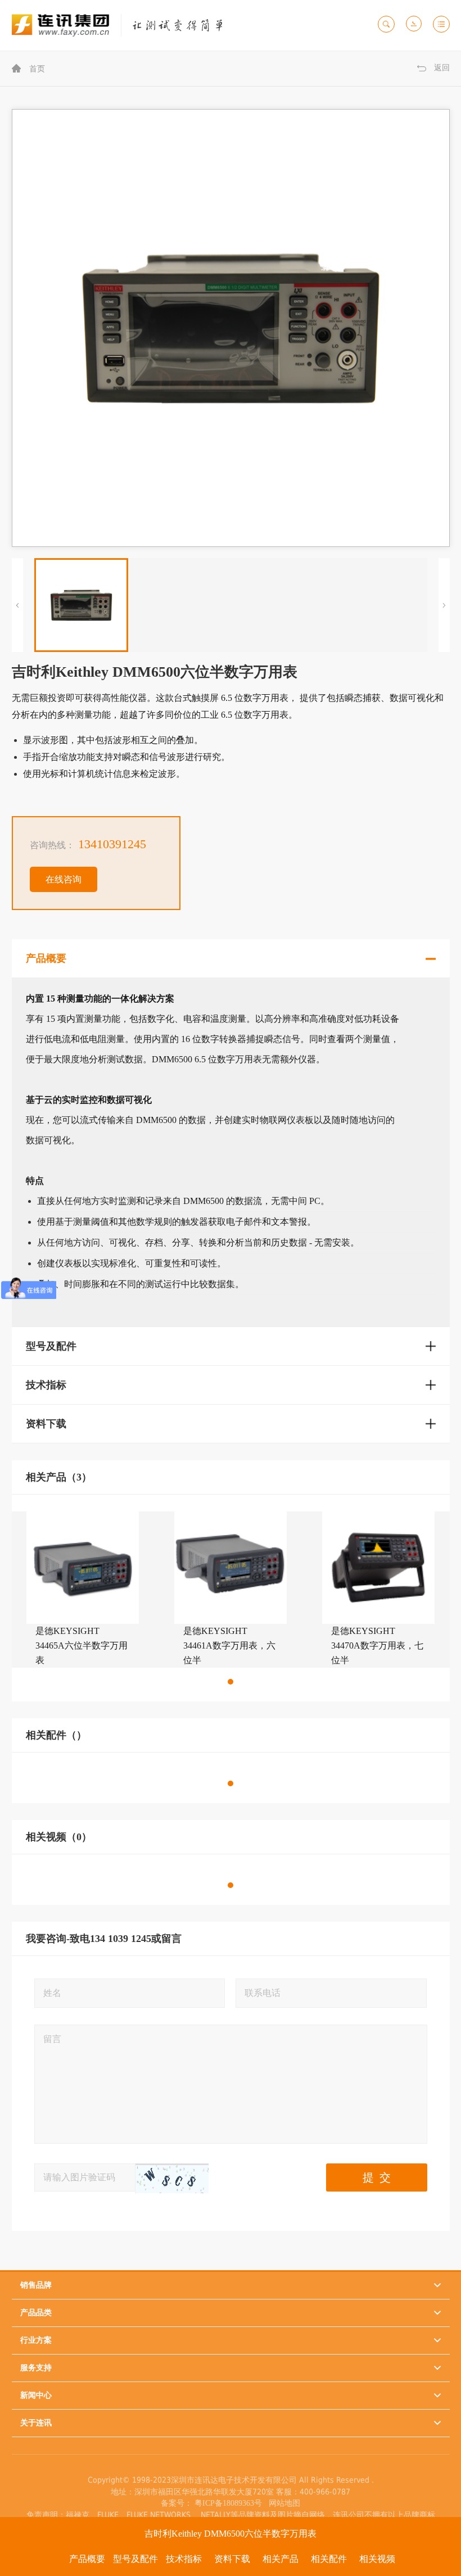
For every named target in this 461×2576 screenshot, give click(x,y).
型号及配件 (135, 2559)
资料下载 (232, 2559)
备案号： (177, 2503)
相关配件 (329, 2559)
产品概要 (87, 2559)
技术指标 (184, 2559)
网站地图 (282, 2503)
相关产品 (281, 2559)
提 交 (377, 2177)
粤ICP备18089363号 (229, 2503)
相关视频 (377, 2559)
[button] (231, 1682)
